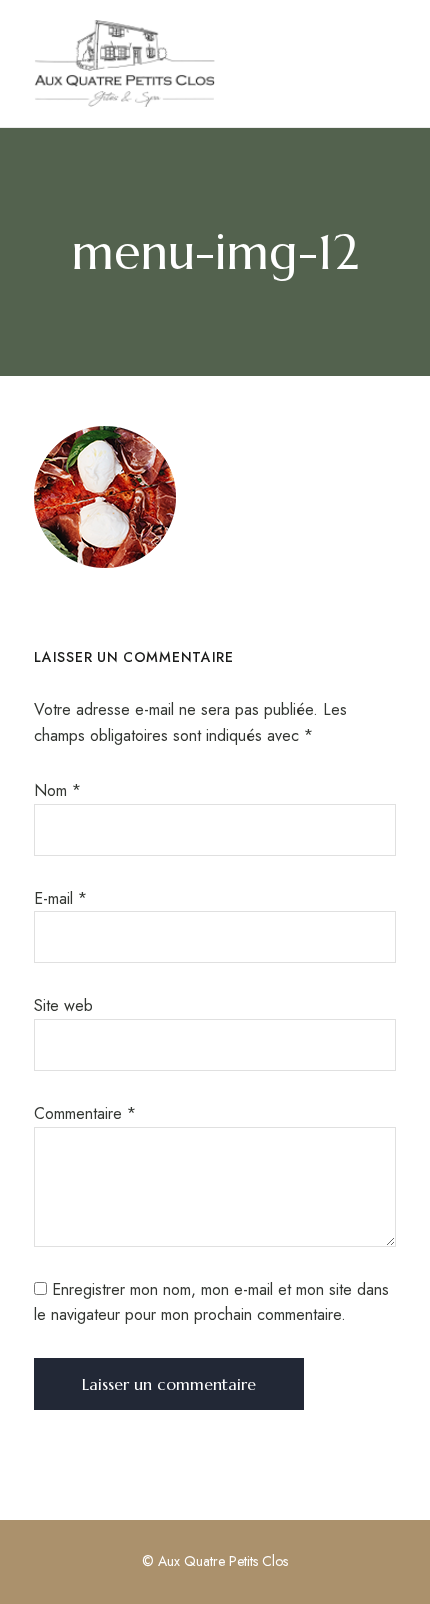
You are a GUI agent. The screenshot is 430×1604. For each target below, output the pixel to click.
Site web (63, 1005)
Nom (57, 790)
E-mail (60, 898)
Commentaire (85, 1113)
